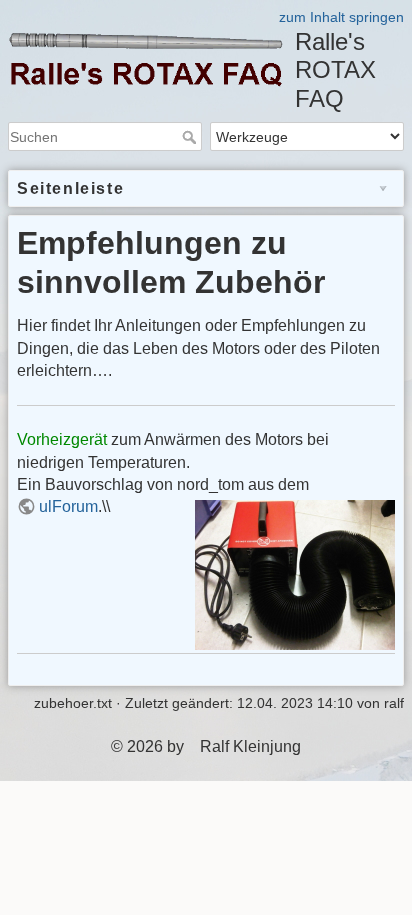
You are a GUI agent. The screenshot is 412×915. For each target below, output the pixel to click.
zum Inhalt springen (341, 17)
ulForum (68, 506)
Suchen (191, 137)
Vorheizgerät (62, 439)
